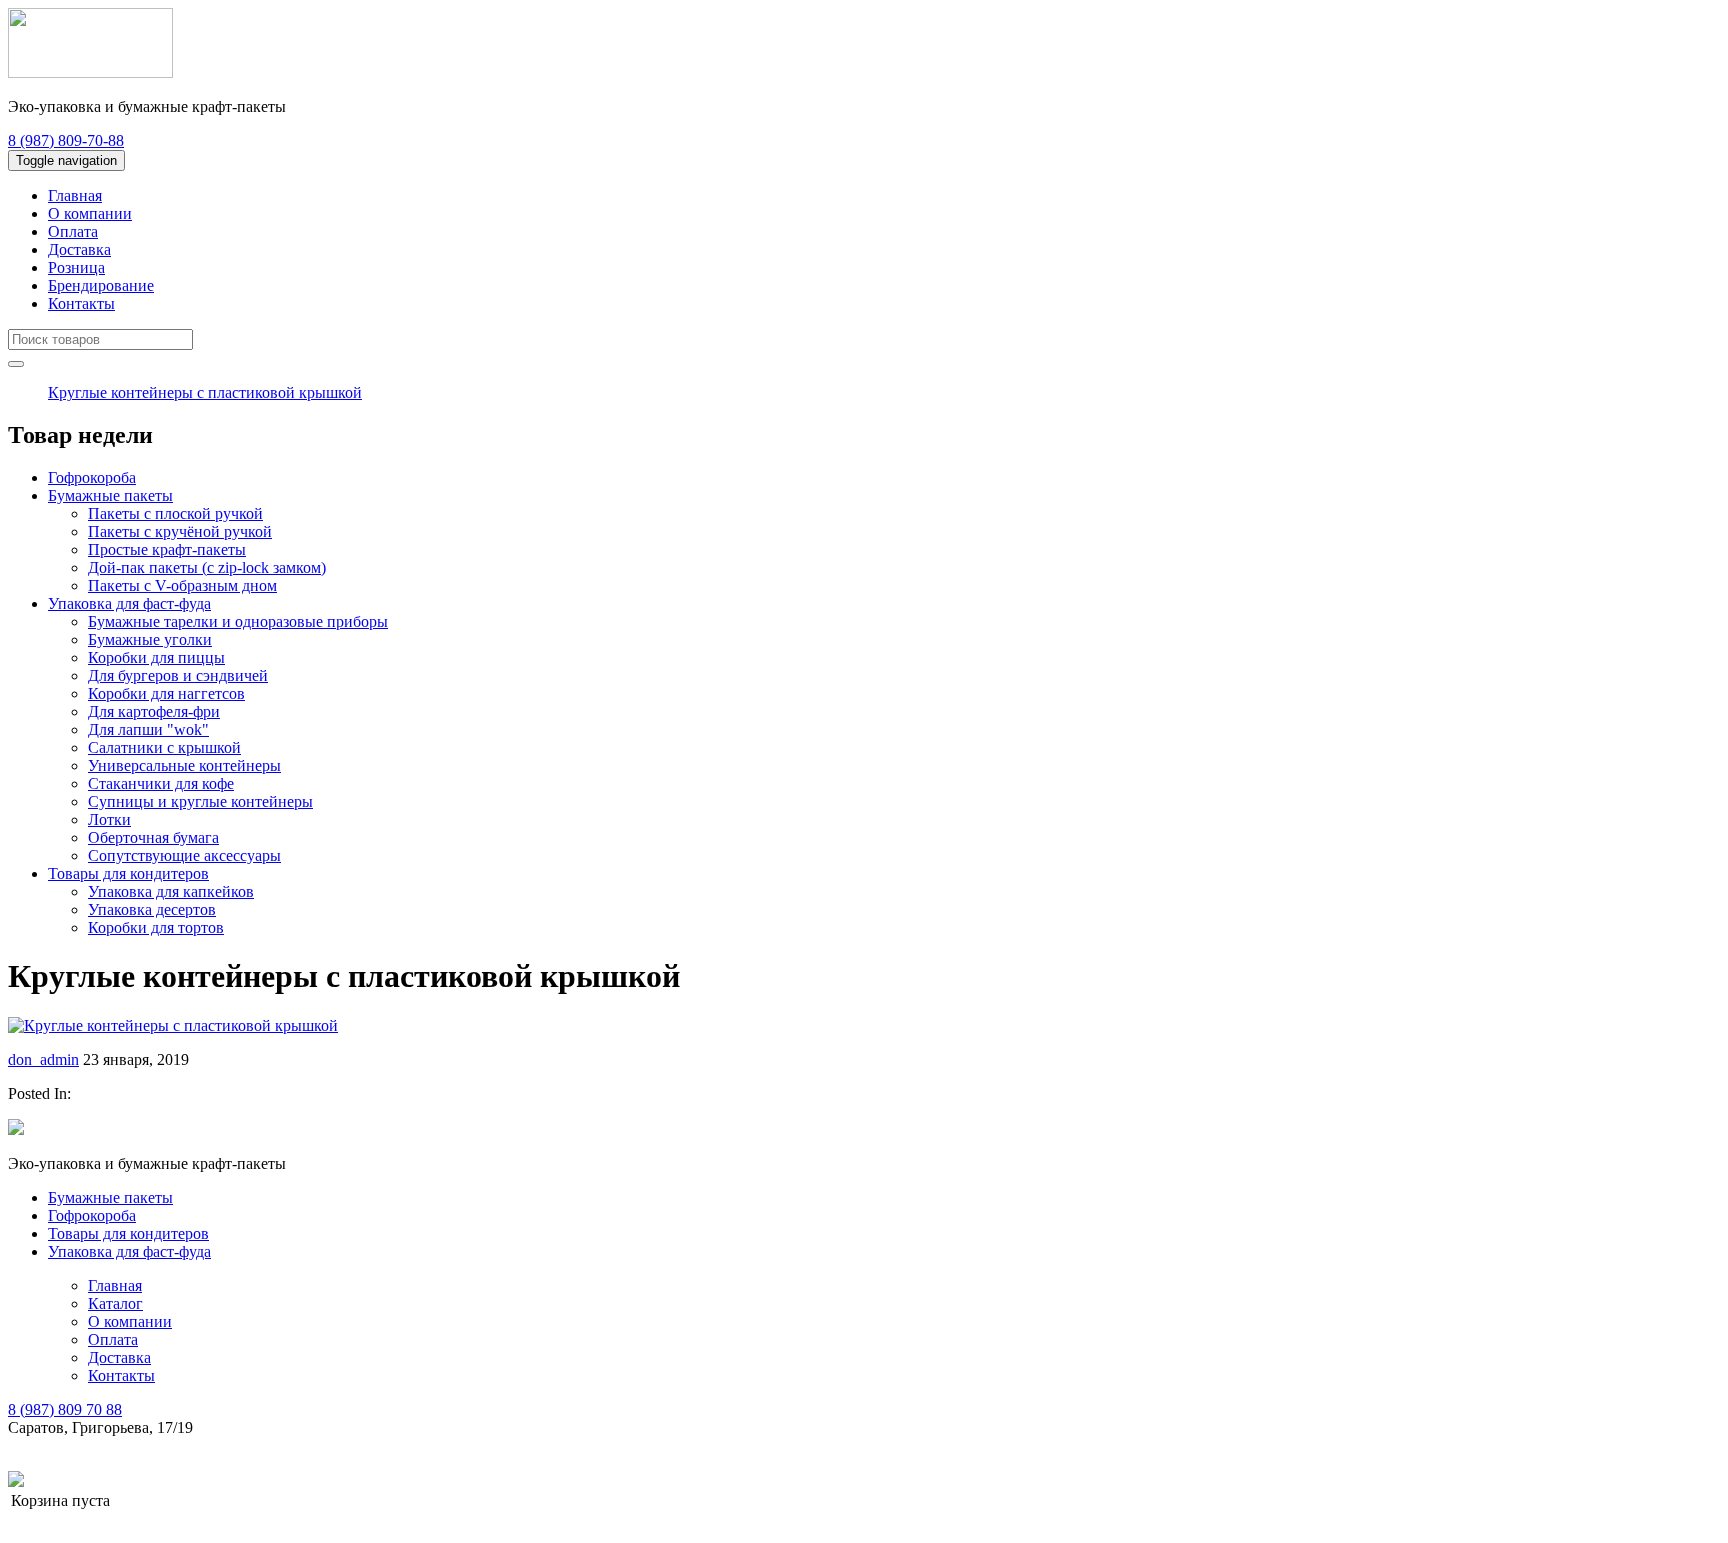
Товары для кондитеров (128, 873)
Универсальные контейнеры (184, 765)
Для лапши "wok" (148, 729)
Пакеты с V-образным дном (182, 585)
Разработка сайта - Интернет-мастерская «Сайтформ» (208, 1480)
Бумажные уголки (150, 639)
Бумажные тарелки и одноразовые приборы (238, 621)
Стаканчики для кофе (161, 783)
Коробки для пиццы (156, 657)
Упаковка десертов (152, 909)
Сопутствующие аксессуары (184, 855)
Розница (76, 267)
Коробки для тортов (156, 927)
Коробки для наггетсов (166, 693)
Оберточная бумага (153, 837)
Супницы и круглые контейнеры (200, 801)
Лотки (109, 819)
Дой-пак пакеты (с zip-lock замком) (207, 567)
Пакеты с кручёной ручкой (180, 531)
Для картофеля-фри (154, 711)
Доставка (79, 249)
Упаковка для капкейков (171, 891)
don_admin (43, 1059)
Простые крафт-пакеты (167, 549)
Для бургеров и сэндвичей (178, 675)
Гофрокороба (92, 477)
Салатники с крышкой (164, 747)
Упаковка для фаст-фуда (129, 603)
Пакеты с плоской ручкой (175, 513)
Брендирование (101, 285)
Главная (75, 195)
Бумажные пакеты (110, 495)
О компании (90, 213)
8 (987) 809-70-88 (66, 140)
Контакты (81, 303)
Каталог (115, 1303)
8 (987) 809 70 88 (65, 1409)
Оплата (73, 231)
